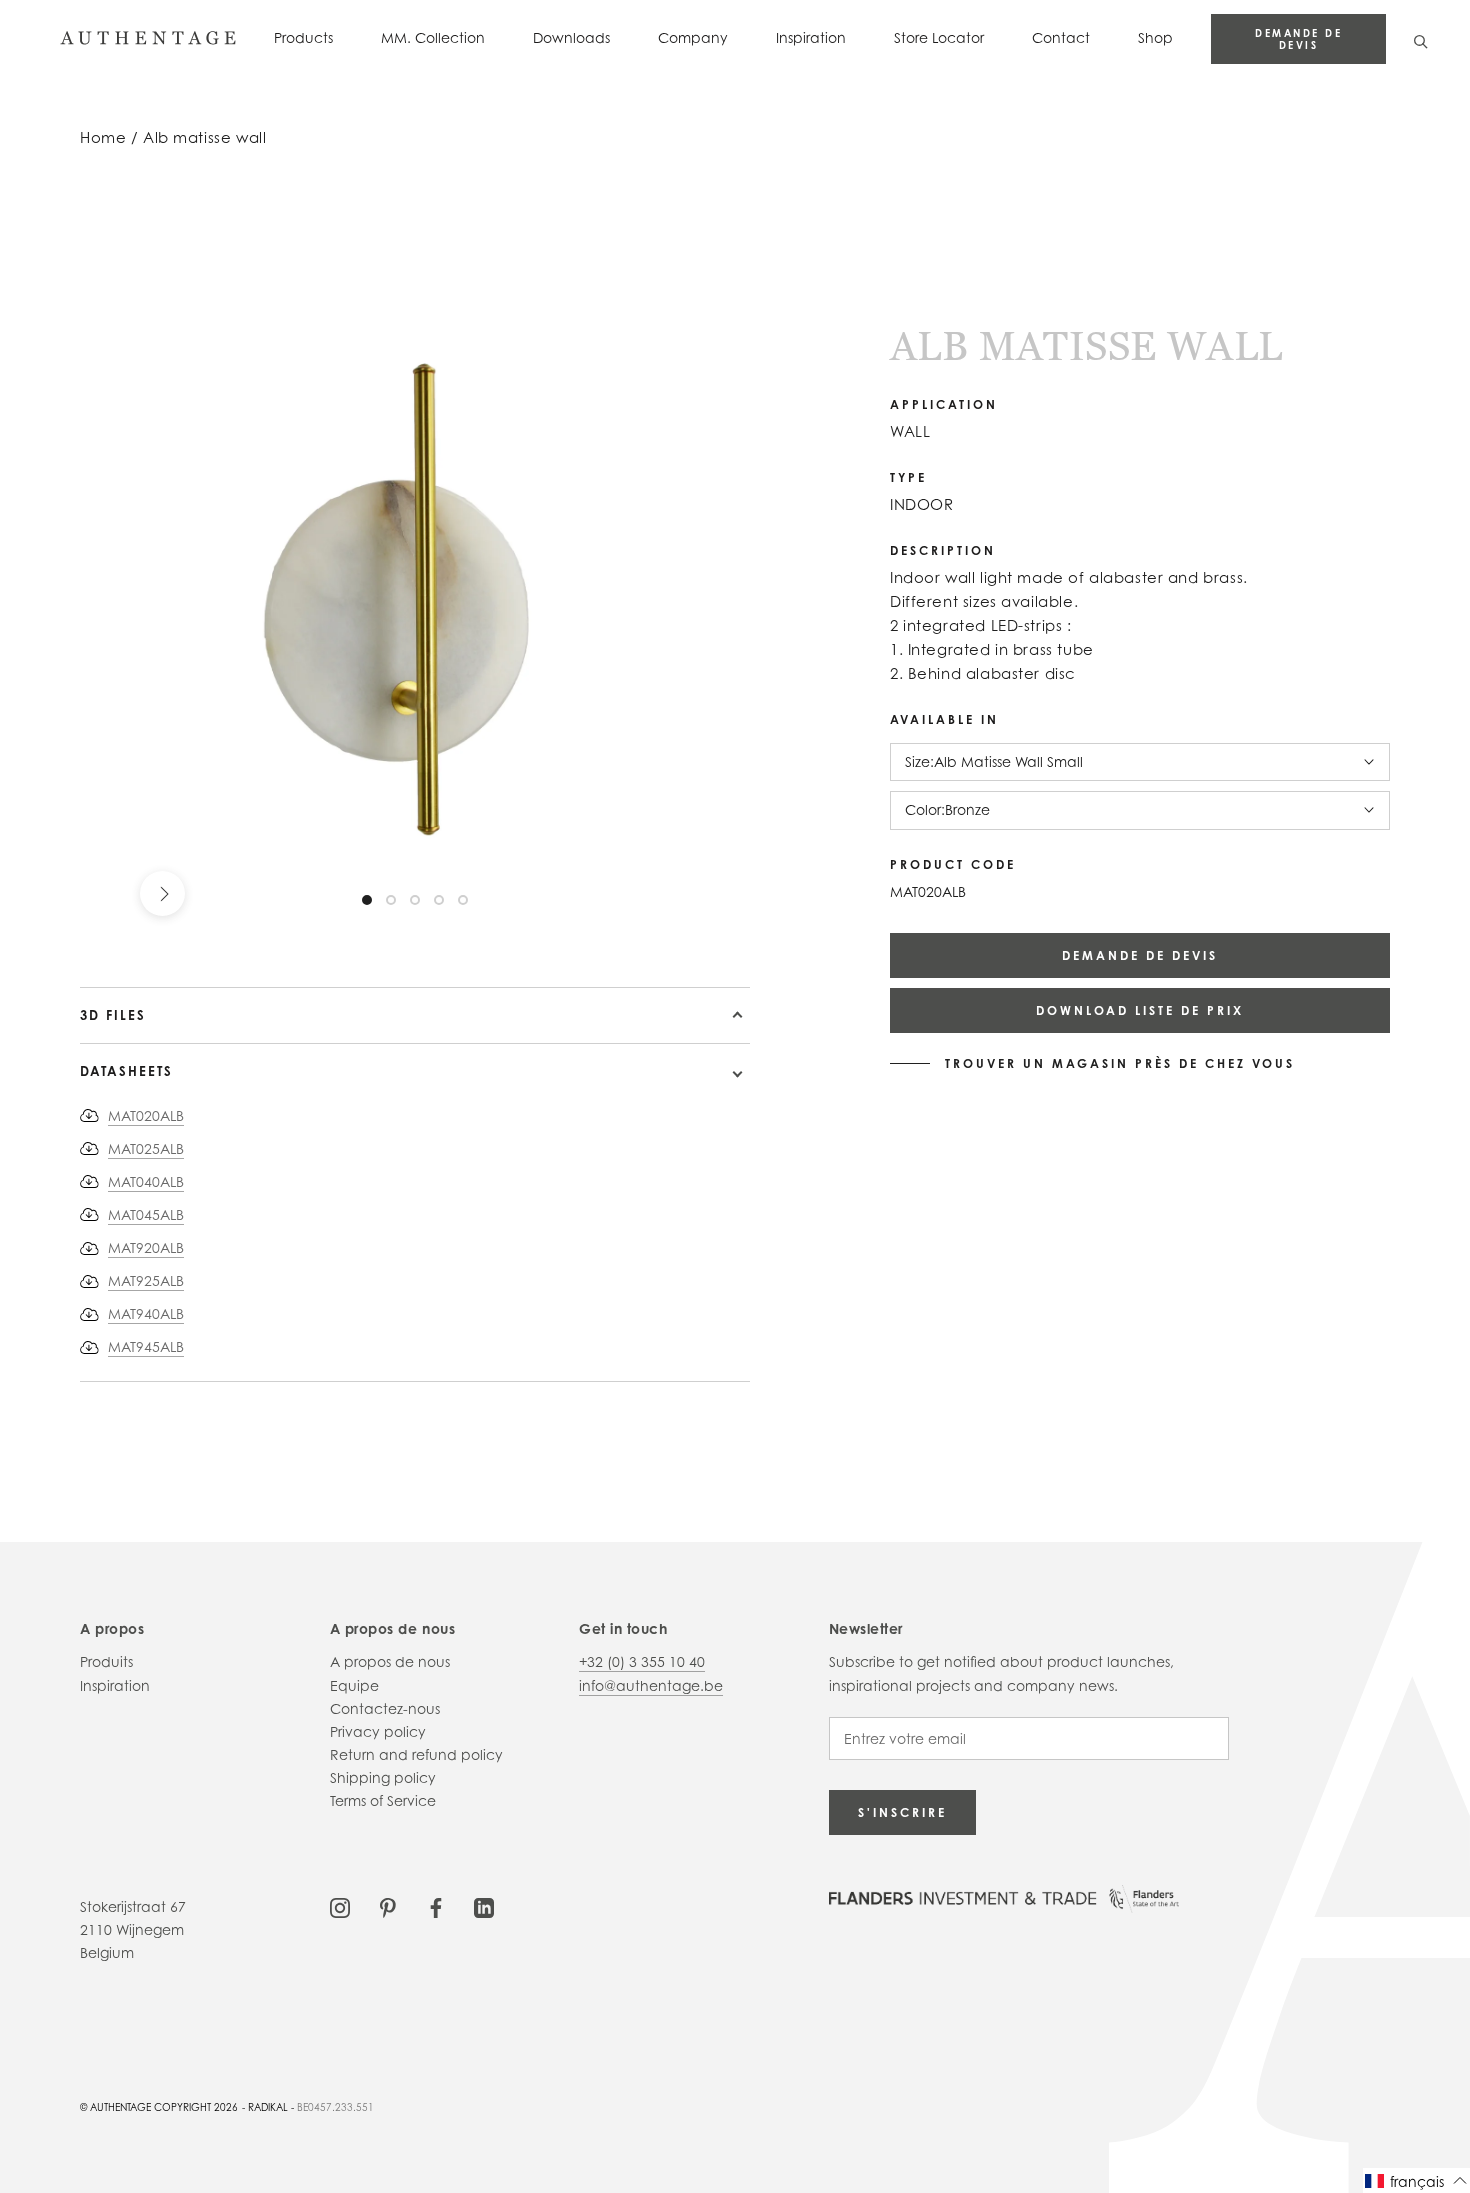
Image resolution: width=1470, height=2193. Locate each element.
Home (103, 137)
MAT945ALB (146, 1346)
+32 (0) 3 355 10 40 (642, 1661)
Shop (1155, 37)
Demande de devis (1298, 39)
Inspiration (811, 37)
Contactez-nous (385, 1708)
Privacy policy (378, 1731)
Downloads (571, 37)
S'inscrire (902, 1812)
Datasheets (126, 1071)
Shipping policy (383, 1777)
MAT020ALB (146, 1115)
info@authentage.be (651, 1685)
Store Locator (939, 37)
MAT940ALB (146, 1313)
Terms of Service (383, 1800)
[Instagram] (340, 1906)
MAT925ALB (146, 1280)
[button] (1416, 2180)
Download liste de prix (1140, 1010)
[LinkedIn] (484, 1906)
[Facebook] (436, 1906)
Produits (106, 1661)
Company (693, 37)
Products (303, 37)
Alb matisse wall (204, 137)
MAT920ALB (146, 1247)
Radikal (268, 2107)
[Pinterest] (388, 1906)
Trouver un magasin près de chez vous (1120, 1064)
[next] (162, 893)
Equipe (354, 1685)
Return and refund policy (416, 1754)
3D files (113, 1015)
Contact (1061, 37)
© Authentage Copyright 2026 (159, 2107)
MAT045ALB (146, 1214)
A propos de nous (390, 1661)
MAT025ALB (146, 1148)
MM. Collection (433, 37)
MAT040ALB (146, 1181)
